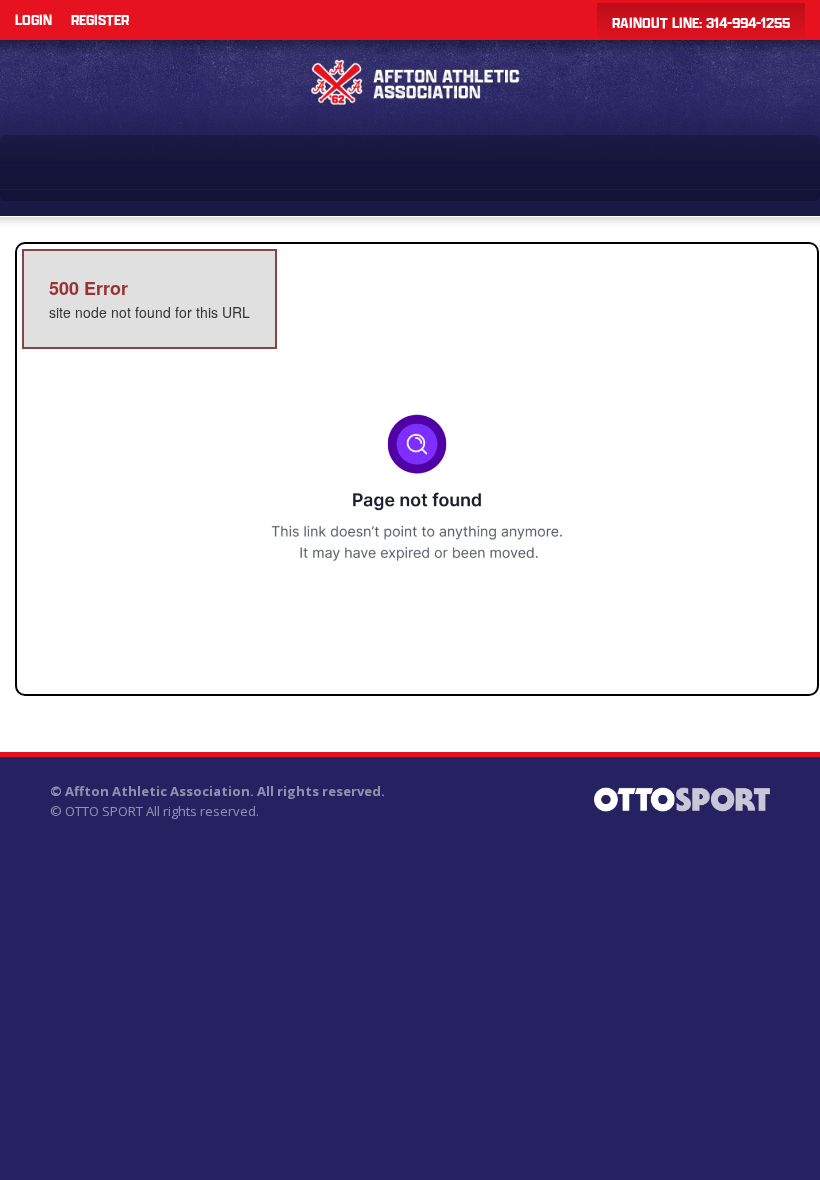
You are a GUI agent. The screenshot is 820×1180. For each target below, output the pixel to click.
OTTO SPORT (104, 811)
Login (33, 19)
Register (100, 19)
